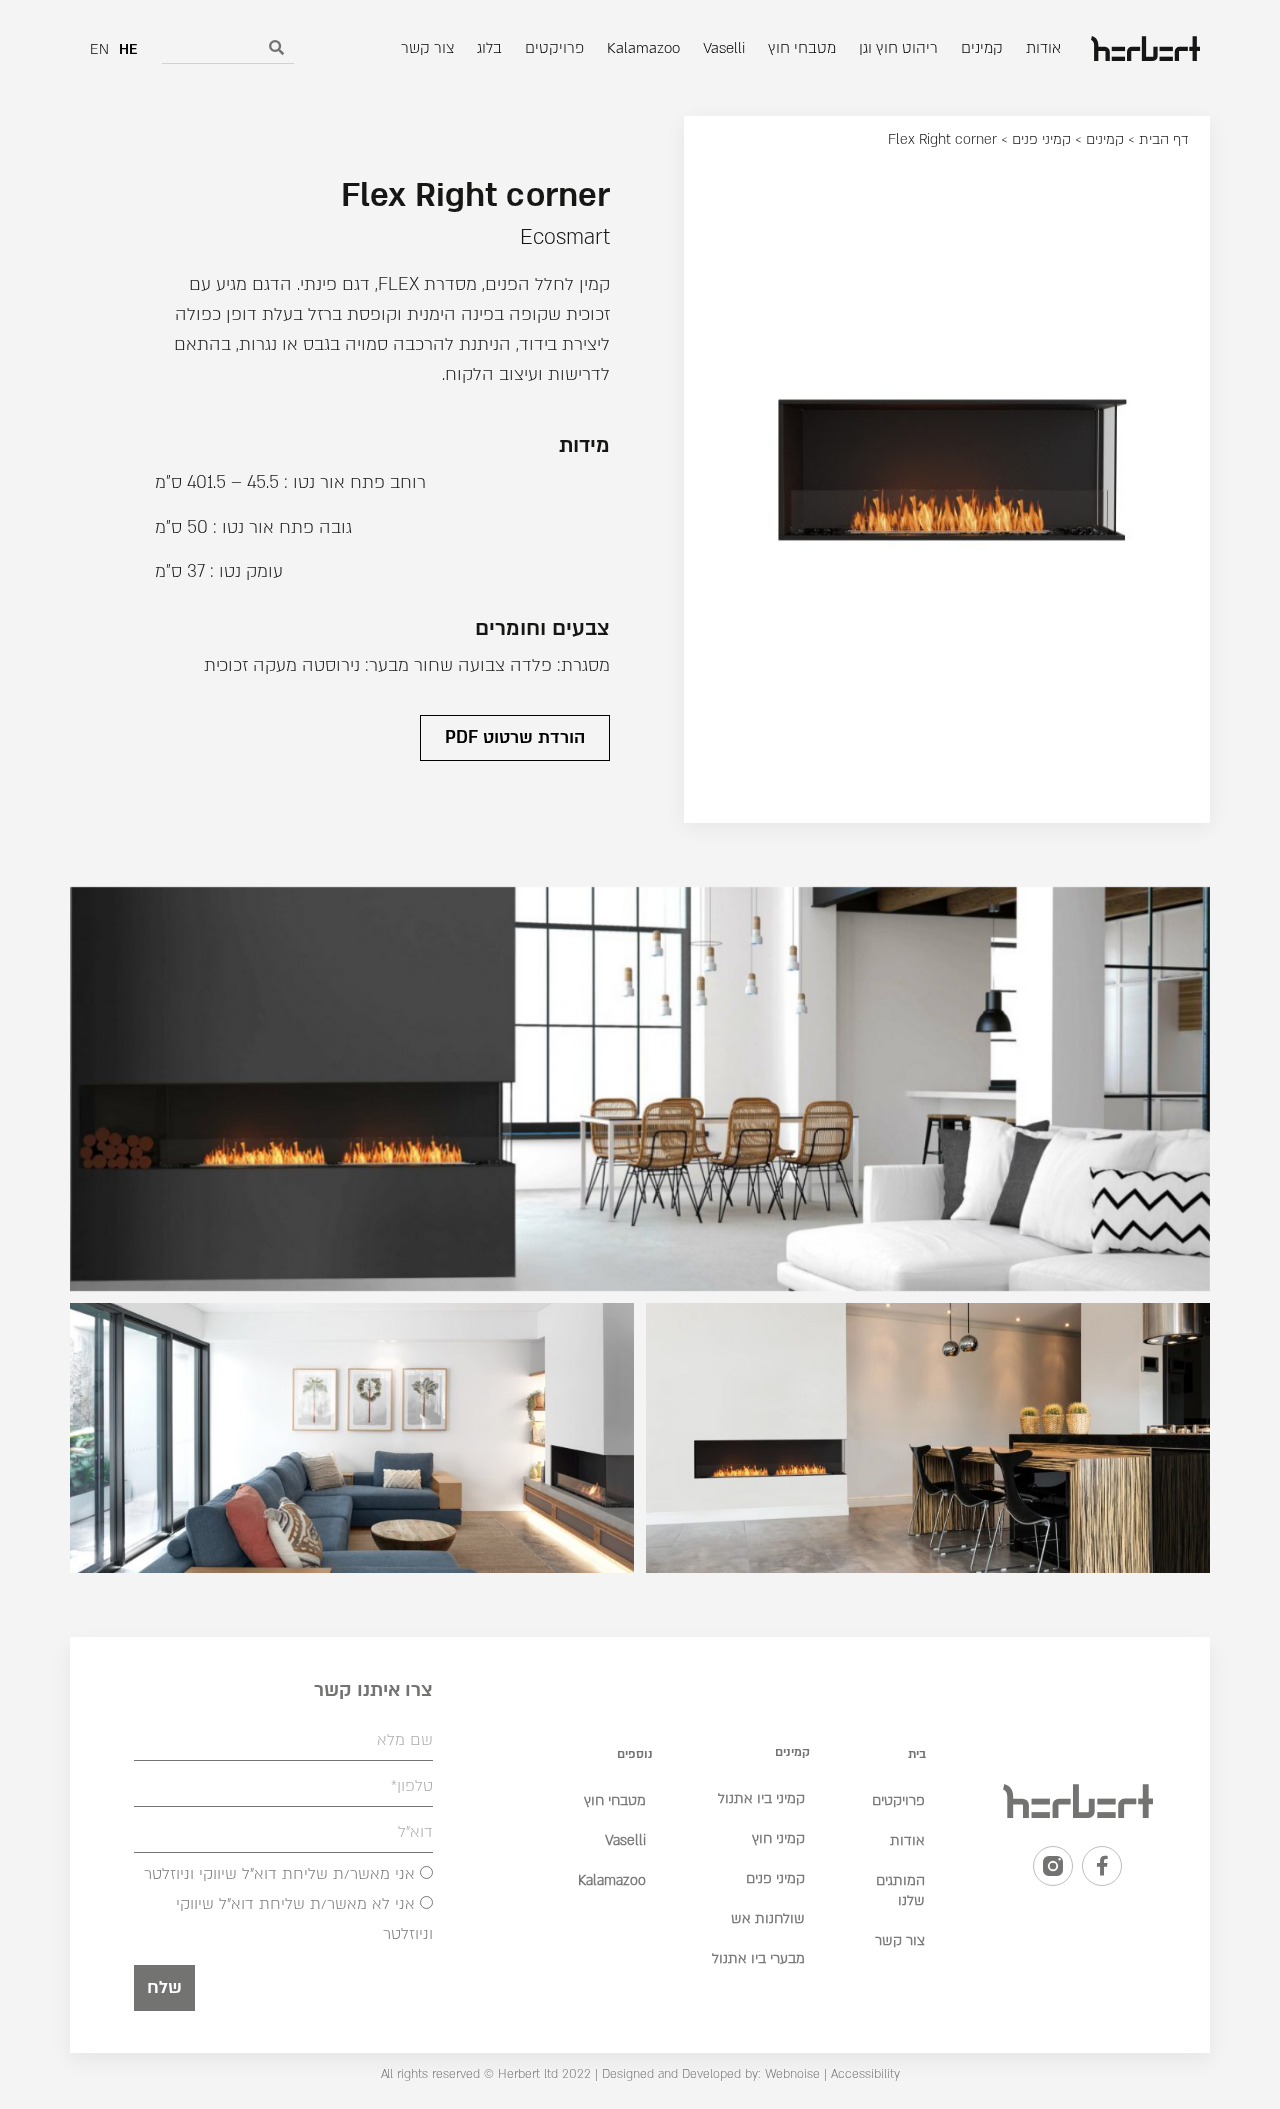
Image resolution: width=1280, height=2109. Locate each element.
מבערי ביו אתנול (758, 1958)
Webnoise (790, 2074)
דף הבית (1164, 139)
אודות (907, 1840)
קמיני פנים (1041, 139)
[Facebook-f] (1102, 1866)
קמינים (1105, 139)
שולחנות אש (768, 1918)
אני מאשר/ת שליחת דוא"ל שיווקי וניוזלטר (279, 1874)
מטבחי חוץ (615, 1800)
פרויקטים (898, 1800)
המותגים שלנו (900, 1890)
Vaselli (625, 1840)
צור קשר (900, 1940)
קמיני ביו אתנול (761, 1798)
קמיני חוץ (778, 1838)
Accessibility (865, 2074)
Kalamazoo (612, 1880)
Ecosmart (565, 237)
